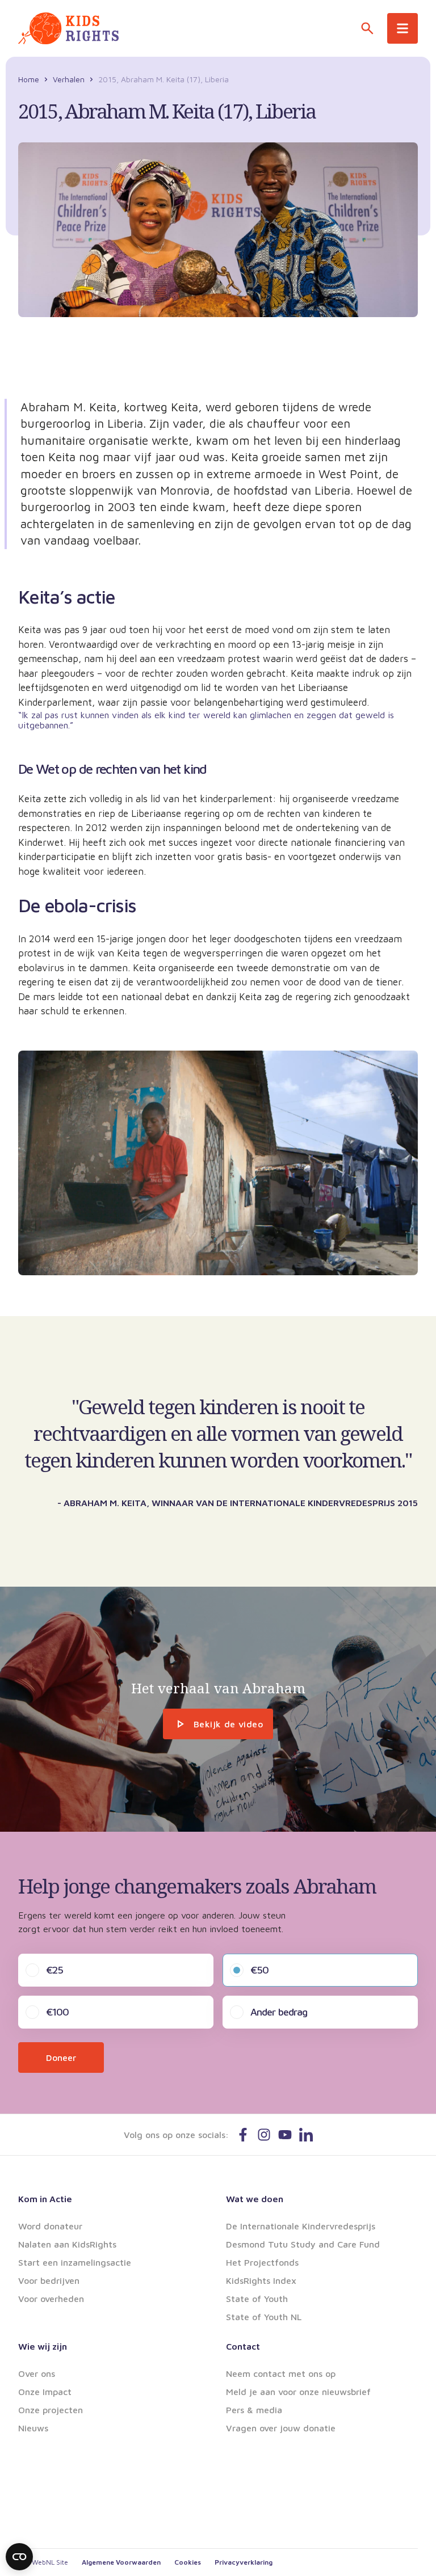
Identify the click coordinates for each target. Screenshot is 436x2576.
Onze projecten (51, 2410)
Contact (243, 2346)
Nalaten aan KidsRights (67, 2244)
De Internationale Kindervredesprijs (301, 2226)
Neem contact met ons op (281, 2373)
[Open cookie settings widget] (19, 2557)
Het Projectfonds (262, 2262)
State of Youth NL (264, 2317)
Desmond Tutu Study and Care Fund (303, 2244)
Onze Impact (45, 2392)
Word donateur (50, 2226)
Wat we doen (255, 2199)
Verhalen (69, 79)
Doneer (61, 2058)
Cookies (188, 2562)
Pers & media (254, 2410)
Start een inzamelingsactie (75, 2262)
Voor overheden (51, 2299)
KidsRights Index (261, 2280)
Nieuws (33, 2428)
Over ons (37, 2373)
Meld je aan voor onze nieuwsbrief (298, 2392)
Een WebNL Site (43, 2562)
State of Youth (257, 2299)
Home (29, 79)
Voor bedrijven (49, 2280)
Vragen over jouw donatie (281, 2428)
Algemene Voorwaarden (121, 2562)
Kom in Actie (45, 2199)
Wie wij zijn (43, 2346)
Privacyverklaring (244, 2562)
